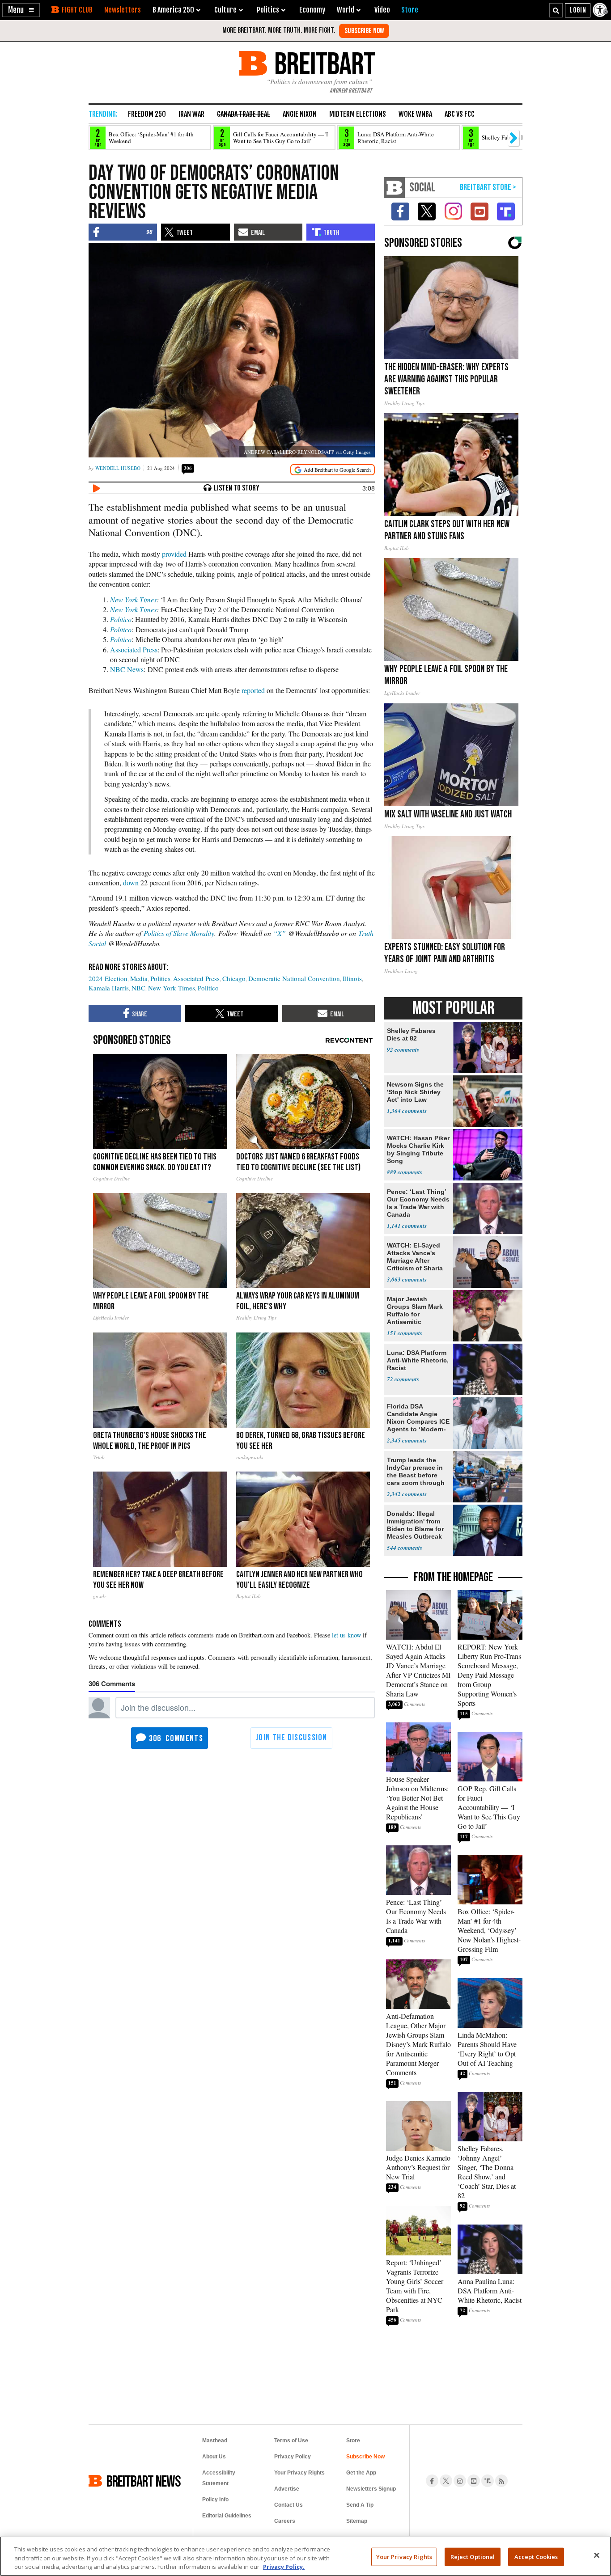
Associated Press (134, 649)
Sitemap (357, 2521)
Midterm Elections (358, 114)
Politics (160, 978)
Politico (121, 619)
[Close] (597, 2555)
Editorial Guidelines (227, 2516)
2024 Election (108, 978)
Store (353, 2441)
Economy (312, 10)
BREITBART (323, 63)
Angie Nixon (300, 114)
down (131, 882)
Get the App (361, 2473)
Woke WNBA (415, 114)
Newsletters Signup (371, 2489)
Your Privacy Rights (404, 2556)
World (346, 10)
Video (382, 10)
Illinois (352, 978)
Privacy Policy (293, 2457)
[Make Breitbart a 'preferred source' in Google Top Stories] (333, 470)
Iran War (191, 114)
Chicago (234, 978)
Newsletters (123, 10)
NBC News (127, 669)
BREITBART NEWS (144, 2481)
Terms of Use (291, 2441)
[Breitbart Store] (410, 10)
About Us (214, 2457)
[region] (305, 2556)
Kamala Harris (109, 988)
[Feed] (501, 2481)
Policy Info (215, 2500)
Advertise (287, 2489)
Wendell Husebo (118, 468)
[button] (21, 10)
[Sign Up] (364, 31)
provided (174, 554)
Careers (285, 2521)
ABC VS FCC (460, 114)
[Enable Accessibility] (601, 10)
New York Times (133, 599)
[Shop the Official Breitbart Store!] (488, 188)
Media (139, 978)
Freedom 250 (147, 114)
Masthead (215, 2441)
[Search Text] (556, 10)
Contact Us (289, 2505)
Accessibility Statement (219, 2478)
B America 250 (173, 10)
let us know (346, 1635)
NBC (138, 988)
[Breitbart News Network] (395, 188)
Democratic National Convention (294, 978)
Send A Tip (360, 2505)
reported (253, 690)
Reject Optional (473, 2556)
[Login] (578, 10)
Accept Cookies (536, 2556)
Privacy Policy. (284, 2567)
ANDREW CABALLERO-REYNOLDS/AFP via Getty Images (307, 452)
